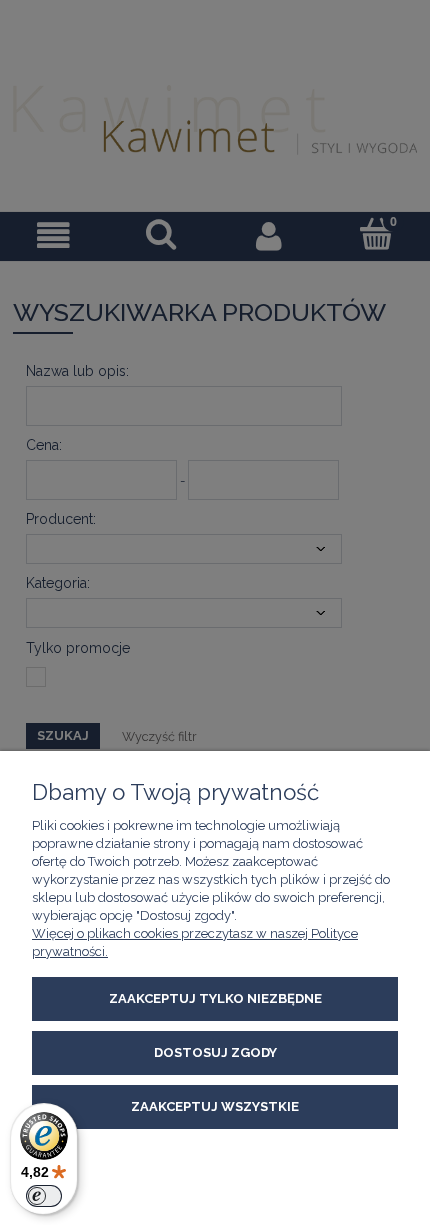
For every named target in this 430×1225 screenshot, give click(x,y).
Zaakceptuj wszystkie (215, 1106)
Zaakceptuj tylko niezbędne (215, 998)
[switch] (44, 1196)
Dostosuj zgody (215, 1052)
